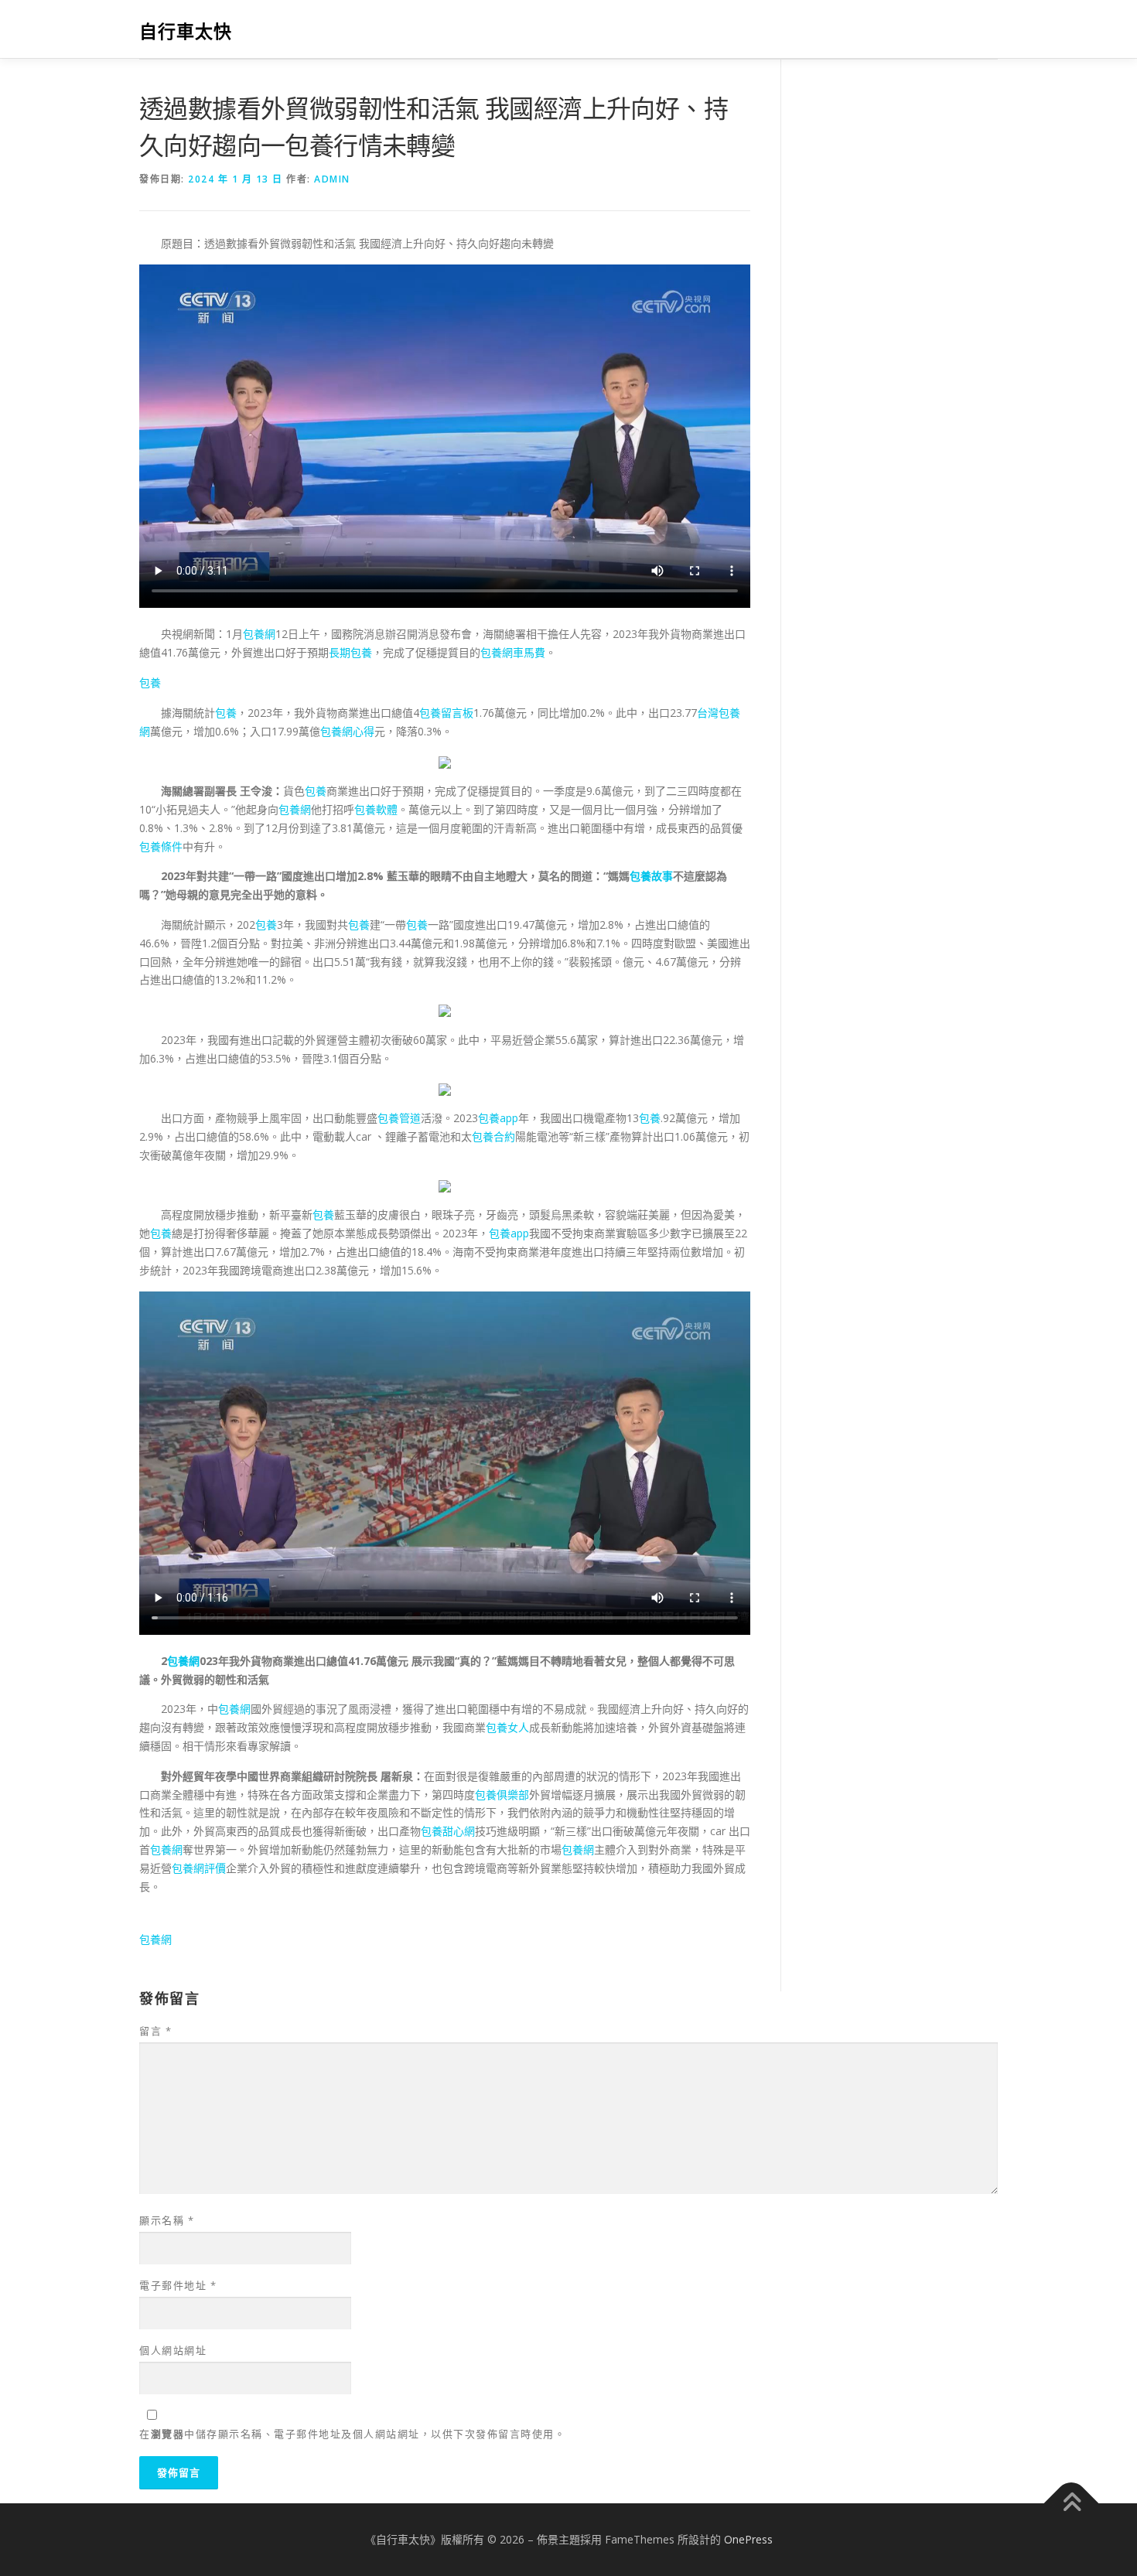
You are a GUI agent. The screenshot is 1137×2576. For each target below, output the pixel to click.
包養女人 (507, 1727)
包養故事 (651, 876)
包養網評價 (199, 1868)
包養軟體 (376, 809)
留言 (155, 2031)
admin (332, 179)
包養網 (259, 634)
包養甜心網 (448, 1831)
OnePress (748, 2539)
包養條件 (161, 846)
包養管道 (399, 1118)
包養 (150, 682)
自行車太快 (186, 31)
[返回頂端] (1072, 2504)
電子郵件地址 (178, 2285)
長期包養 (350, 652)
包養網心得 (347, 731)
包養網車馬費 (513, 652)
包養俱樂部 (502, 1795)
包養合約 (493, 1136)
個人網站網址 (173, 2350)
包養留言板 (446, 713)
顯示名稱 (167, 2220)
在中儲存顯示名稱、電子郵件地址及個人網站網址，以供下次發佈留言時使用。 (352, 2434)
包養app (498, 1118)
